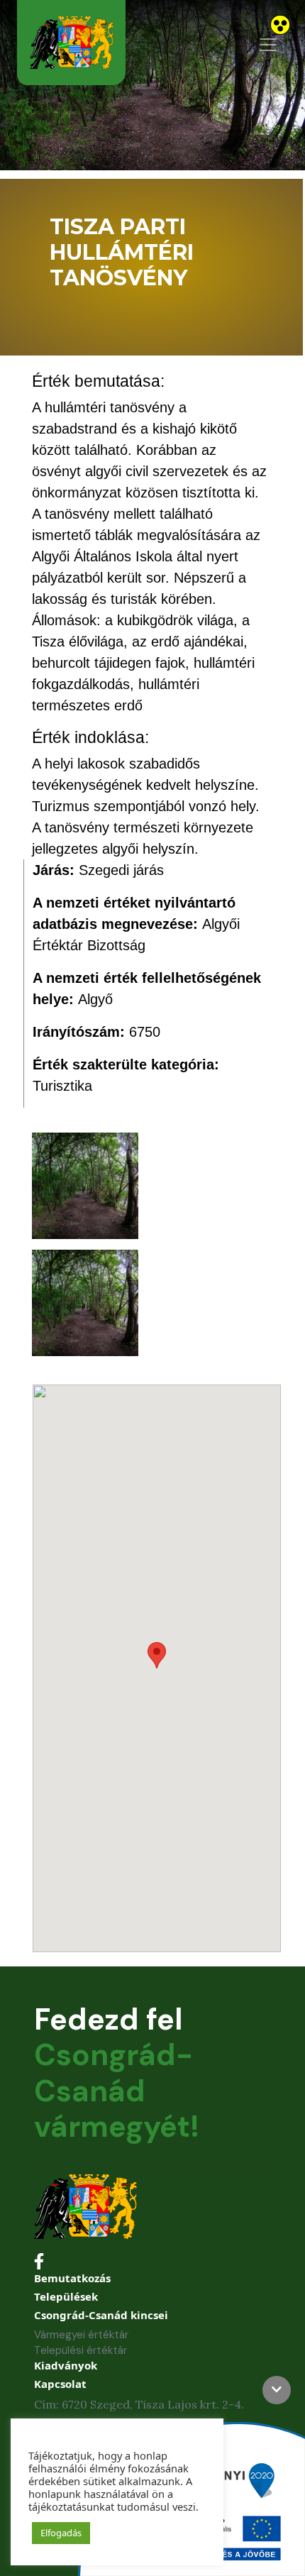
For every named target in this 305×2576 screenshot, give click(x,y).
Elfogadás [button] (61, 2533)
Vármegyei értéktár (81, 2335)
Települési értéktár (81, 2350)
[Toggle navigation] (268, 45)
